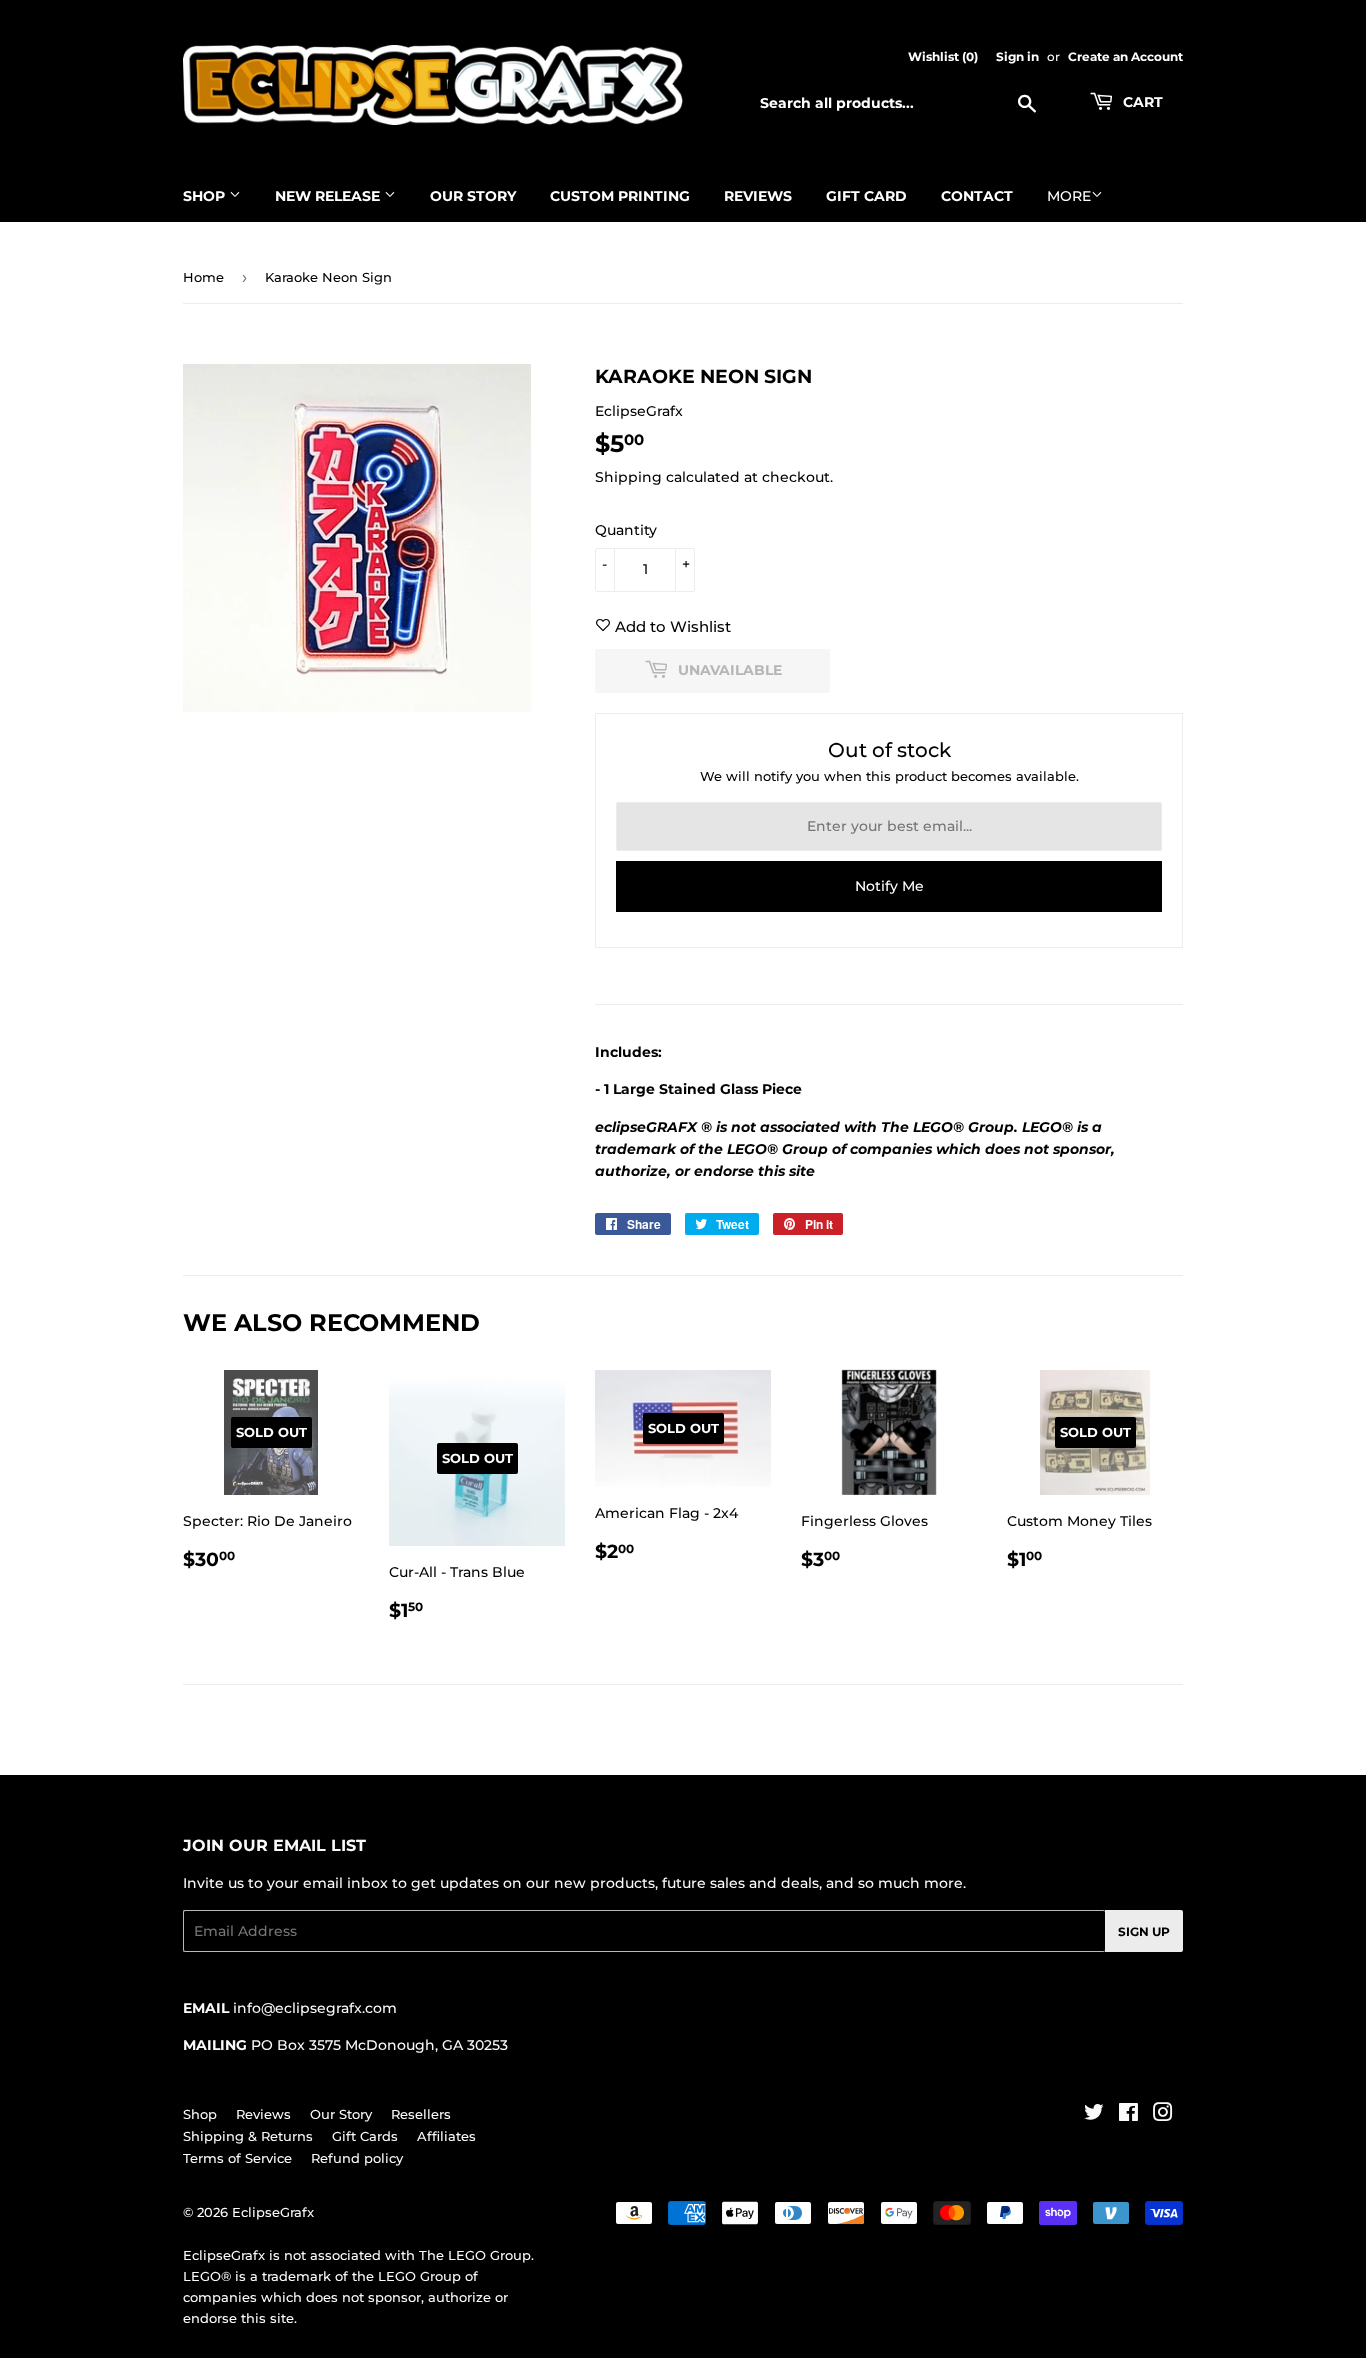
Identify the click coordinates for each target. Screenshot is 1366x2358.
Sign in (1017, 56)
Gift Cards (365, 2136)
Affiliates (446, 2136)
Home (203, 277)
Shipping (628, 477)
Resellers (421, 2114)
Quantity (626, 530)
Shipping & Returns (248, 2136)
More (1069, 196)
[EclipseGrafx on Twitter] (1094, 2115)
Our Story (473, 196)
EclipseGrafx (273, 2212)
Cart (1141, 102)
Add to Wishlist (671, 626)
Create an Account (1125, 56)
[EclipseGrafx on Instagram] (1163, 2115)
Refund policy (357, 2158)
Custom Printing (620, 196)
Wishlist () (943, 56)
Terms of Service (237, 2158)
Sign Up (1144, 1931)
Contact (977, 196)
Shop (206, 196)
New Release (329, 196)
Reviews (758, 196)
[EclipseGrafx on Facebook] (1128, 2115)
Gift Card (866, 196)
